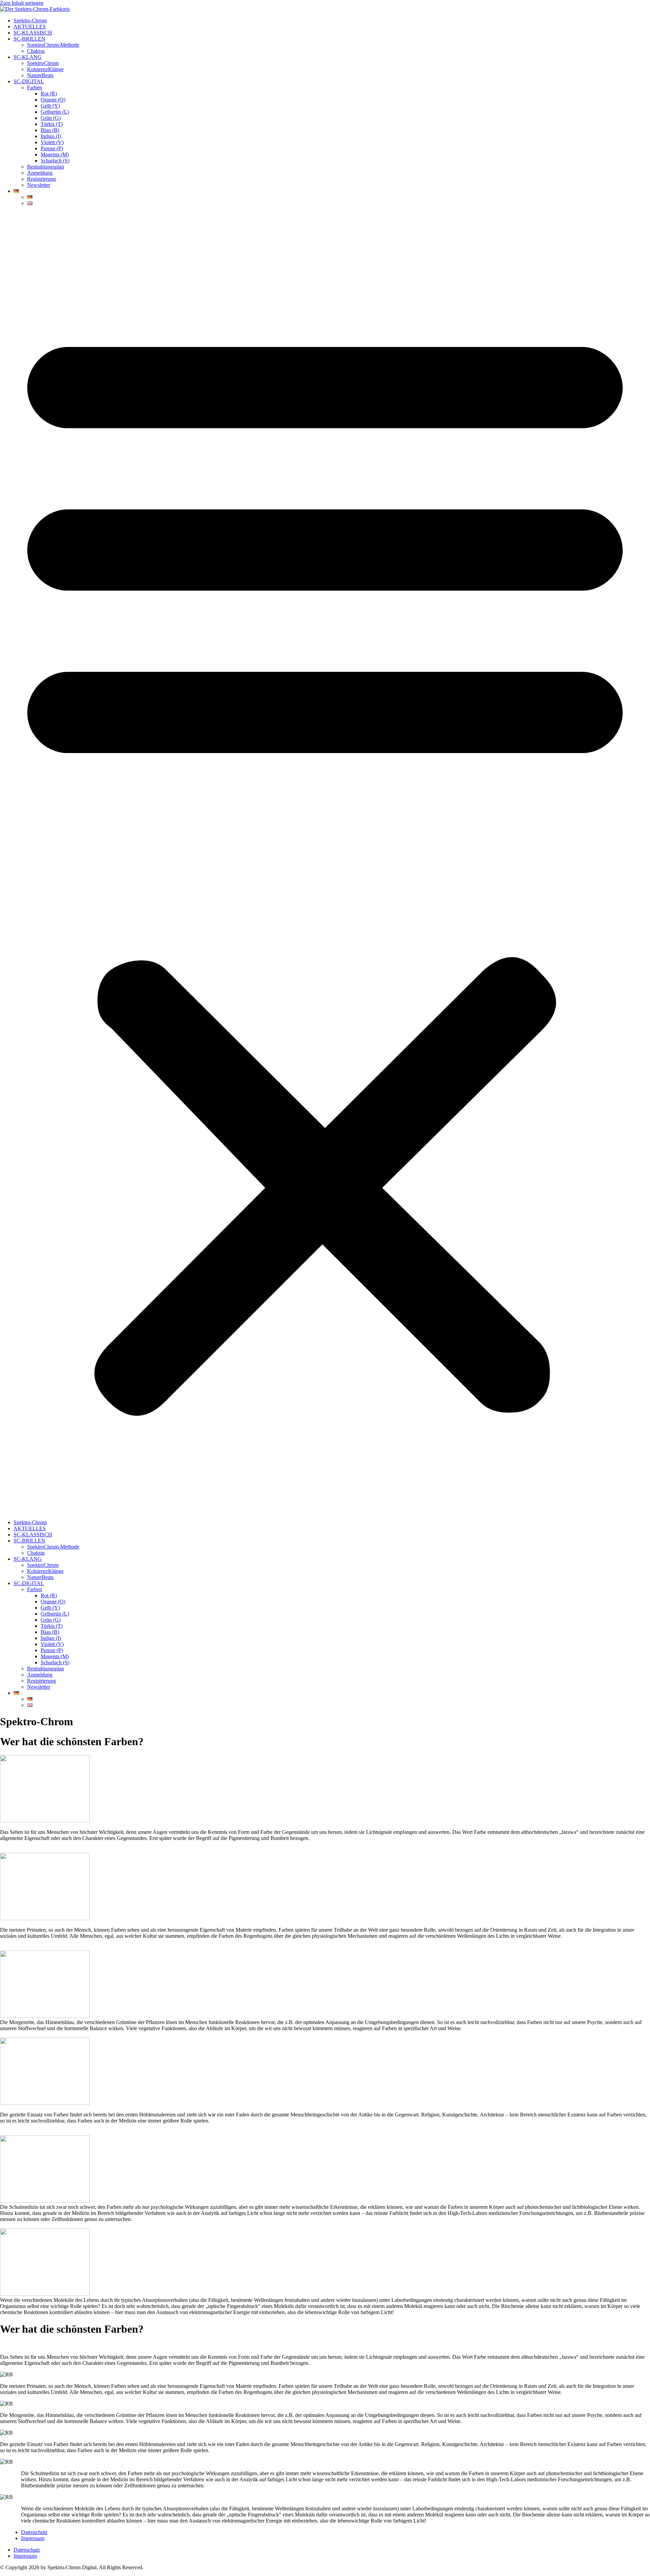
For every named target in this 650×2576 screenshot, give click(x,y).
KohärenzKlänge (45, 69)
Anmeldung (40, 173)
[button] (325, 863)
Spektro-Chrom (30, 20)
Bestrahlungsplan (46, 167)
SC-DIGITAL (29, 81)
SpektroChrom (43, 63)
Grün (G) (51, 118)
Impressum (33, 2538)
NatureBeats (40, 75)
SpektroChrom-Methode (53, 45)
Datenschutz (34, 2532)
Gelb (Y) (50, 106)
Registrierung (41, 179)
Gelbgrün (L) (55, 112)
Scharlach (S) (55, 161)
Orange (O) (53, 100)
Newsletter (39, 185)
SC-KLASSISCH (33, 33)
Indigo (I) (51, 136)
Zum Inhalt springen (22, 3)
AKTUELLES (30, 27)
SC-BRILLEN (29, 39)
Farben (35, 87)
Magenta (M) (55, 154)
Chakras (36, 51)
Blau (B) (50, 130)
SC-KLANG (28, 57)
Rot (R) (49, 94)
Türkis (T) (52, 124)
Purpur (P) (52, 148)
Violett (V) (52, 142)
